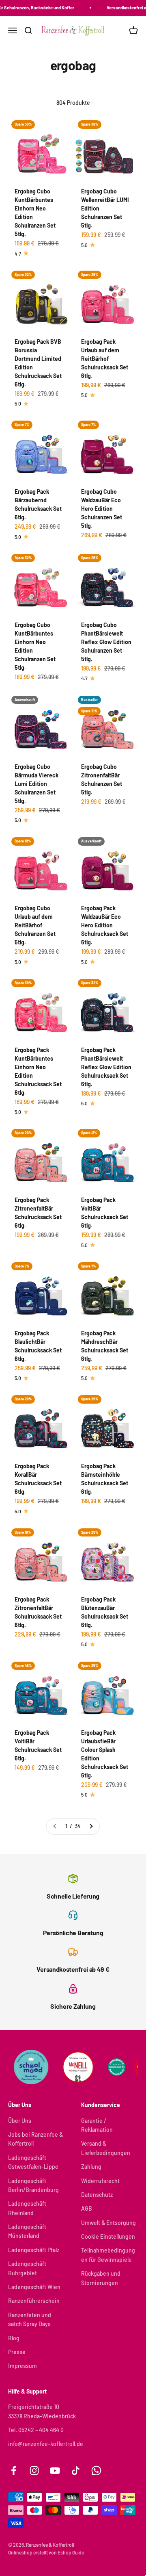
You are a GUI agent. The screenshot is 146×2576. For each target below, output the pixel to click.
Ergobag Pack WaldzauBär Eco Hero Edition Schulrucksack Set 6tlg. (105, 925)
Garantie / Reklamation (97, 2125)
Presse (17, 2352)
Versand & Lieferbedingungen (106, 2148)
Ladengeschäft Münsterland (27, 2231)
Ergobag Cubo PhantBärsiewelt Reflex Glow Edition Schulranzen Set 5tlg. (106, 642)
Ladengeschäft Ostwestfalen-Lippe (33, 2162)
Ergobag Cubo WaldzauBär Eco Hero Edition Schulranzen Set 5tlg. (102, 509)
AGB (87, 2208)
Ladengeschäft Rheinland (27, 2208)
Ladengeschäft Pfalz (34, 2250)
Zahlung (91, 2167)
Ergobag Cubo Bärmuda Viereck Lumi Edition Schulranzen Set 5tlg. (36, 784)
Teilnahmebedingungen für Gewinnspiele (108, 2255)
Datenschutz (97, 2195)
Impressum (23, 2366)
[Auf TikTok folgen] (76, 2471)
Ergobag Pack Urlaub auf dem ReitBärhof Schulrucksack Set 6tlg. (105, 359)
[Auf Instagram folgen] (34, 2471)
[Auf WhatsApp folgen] (96, 2471)
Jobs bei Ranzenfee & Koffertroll (35, 2139)
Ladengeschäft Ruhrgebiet (27, 2268)
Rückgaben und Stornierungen (101, 2278)
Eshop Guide (71, 2552)
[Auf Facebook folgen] (14, 2471)
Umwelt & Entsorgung (108, 2223)
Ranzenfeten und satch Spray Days (30, 2319)
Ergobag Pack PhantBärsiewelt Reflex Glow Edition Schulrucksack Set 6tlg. (106, 1067)
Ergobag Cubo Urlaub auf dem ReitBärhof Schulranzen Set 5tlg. (35, 925)
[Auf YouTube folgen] (55, 2471)
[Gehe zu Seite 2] (91, 1826)
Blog (14, 2338)
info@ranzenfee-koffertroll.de (46, 2444)
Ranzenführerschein (34, 2301)
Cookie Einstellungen (108, 2236)
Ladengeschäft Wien (34, 2287)
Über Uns (20, 2121)
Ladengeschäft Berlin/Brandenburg (33, 2185)
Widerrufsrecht (100, 2181)
